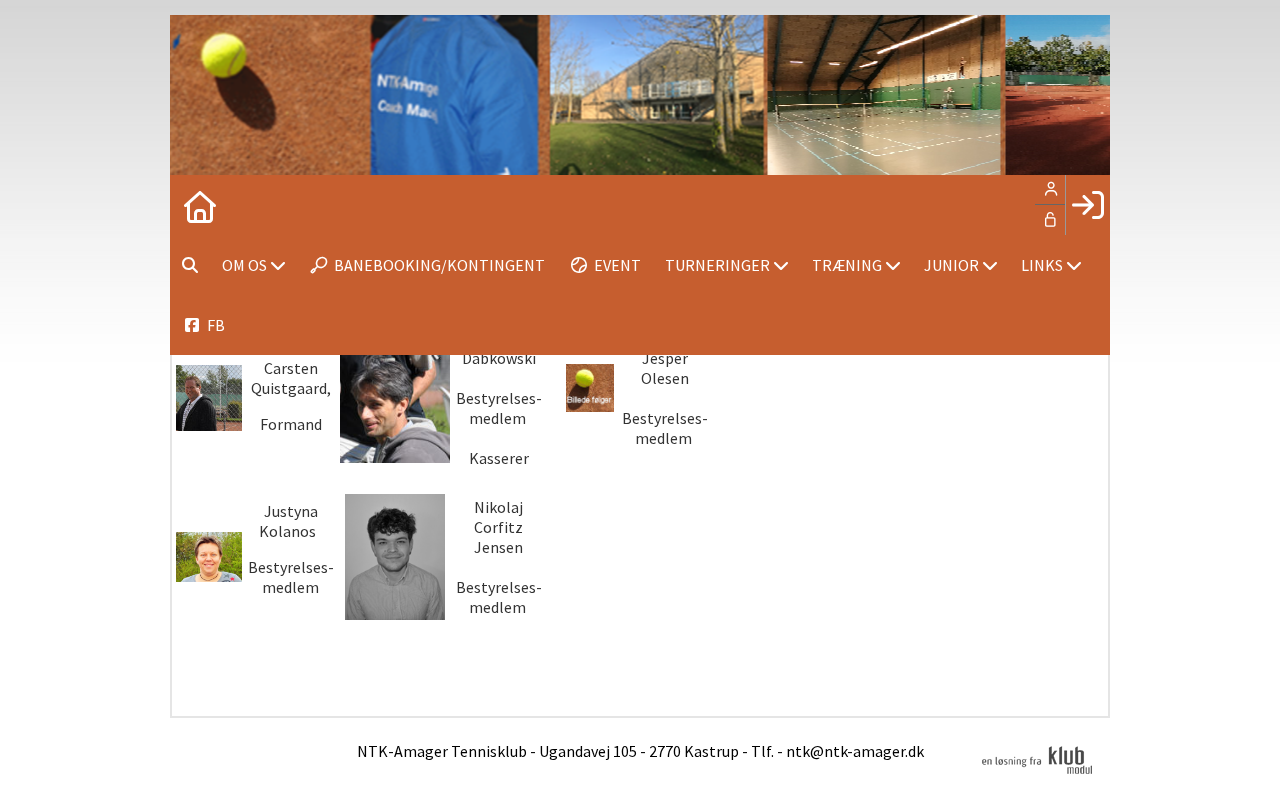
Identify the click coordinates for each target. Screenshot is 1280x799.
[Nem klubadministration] (1037, 771)
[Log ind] (1087, 205)
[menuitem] (200, 205)
